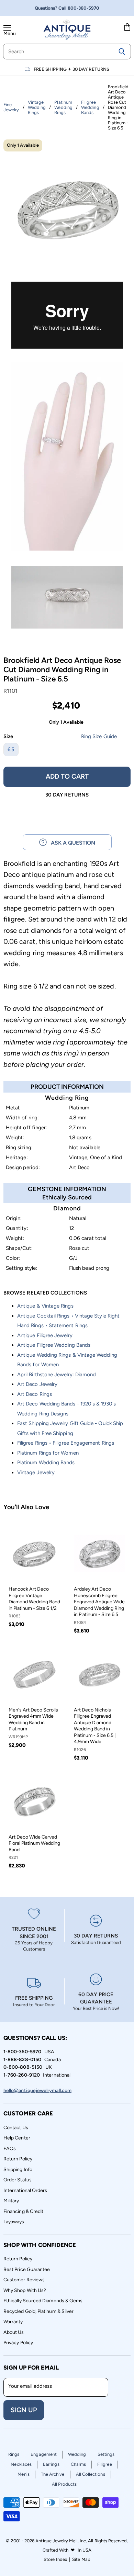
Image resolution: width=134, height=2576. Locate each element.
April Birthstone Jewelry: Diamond (57, 1375)
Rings (14, 2454)
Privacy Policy (18, 2343)
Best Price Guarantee (27, 2269)
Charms (78, 2464)
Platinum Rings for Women (48, 1453)
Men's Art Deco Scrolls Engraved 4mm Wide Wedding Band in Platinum (33, 1719)
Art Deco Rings (35, 1394)
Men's (23, 2474)
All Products (64, 2484)
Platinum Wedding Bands (46, 1462)
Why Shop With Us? (25, 2290)
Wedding (77, 2454)
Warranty (13, 2322)
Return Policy (18, 2159)
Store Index (55, 2559)
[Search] (122, 52)
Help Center (17, 2138)
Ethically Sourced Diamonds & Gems (43, 2301)
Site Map (81, 2559)
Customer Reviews (24, 2280)
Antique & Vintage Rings (45, 1306)
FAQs (10, 2149)
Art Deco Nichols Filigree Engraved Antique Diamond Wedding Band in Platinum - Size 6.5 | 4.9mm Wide (95, 1726)
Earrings (51, 2464)
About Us (14, 2332)
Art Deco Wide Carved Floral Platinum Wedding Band (34, 1843)
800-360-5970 (84, 8)
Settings (106, 2454)
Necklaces (21, 2464)
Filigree (105, 2464)
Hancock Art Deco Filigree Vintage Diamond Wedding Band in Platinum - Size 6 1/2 (34, 1598)
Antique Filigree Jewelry (45, 1335)
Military (11, 2201)
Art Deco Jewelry (37, 1384)
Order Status (18, 2180)
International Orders (25, 2190)
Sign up (24, 2410)
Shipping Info (18, 2170)
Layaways (14, 2222)
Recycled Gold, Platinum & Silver (38, 2311)
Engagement (44, 2454)
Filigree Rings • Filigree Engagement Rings (66, 1443)
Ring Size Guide (99, 736)
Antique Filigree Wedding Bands (54, 1345)
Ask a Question (71, 843)
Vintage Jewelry (36, 1472)
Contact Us (16, 2128)
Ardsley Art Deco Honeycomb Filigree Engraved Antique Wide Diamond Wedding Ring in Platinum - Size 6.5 (99, 1602)
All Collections (91, 2474)
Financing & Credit (23, 2211)
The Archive (53, 2474)
